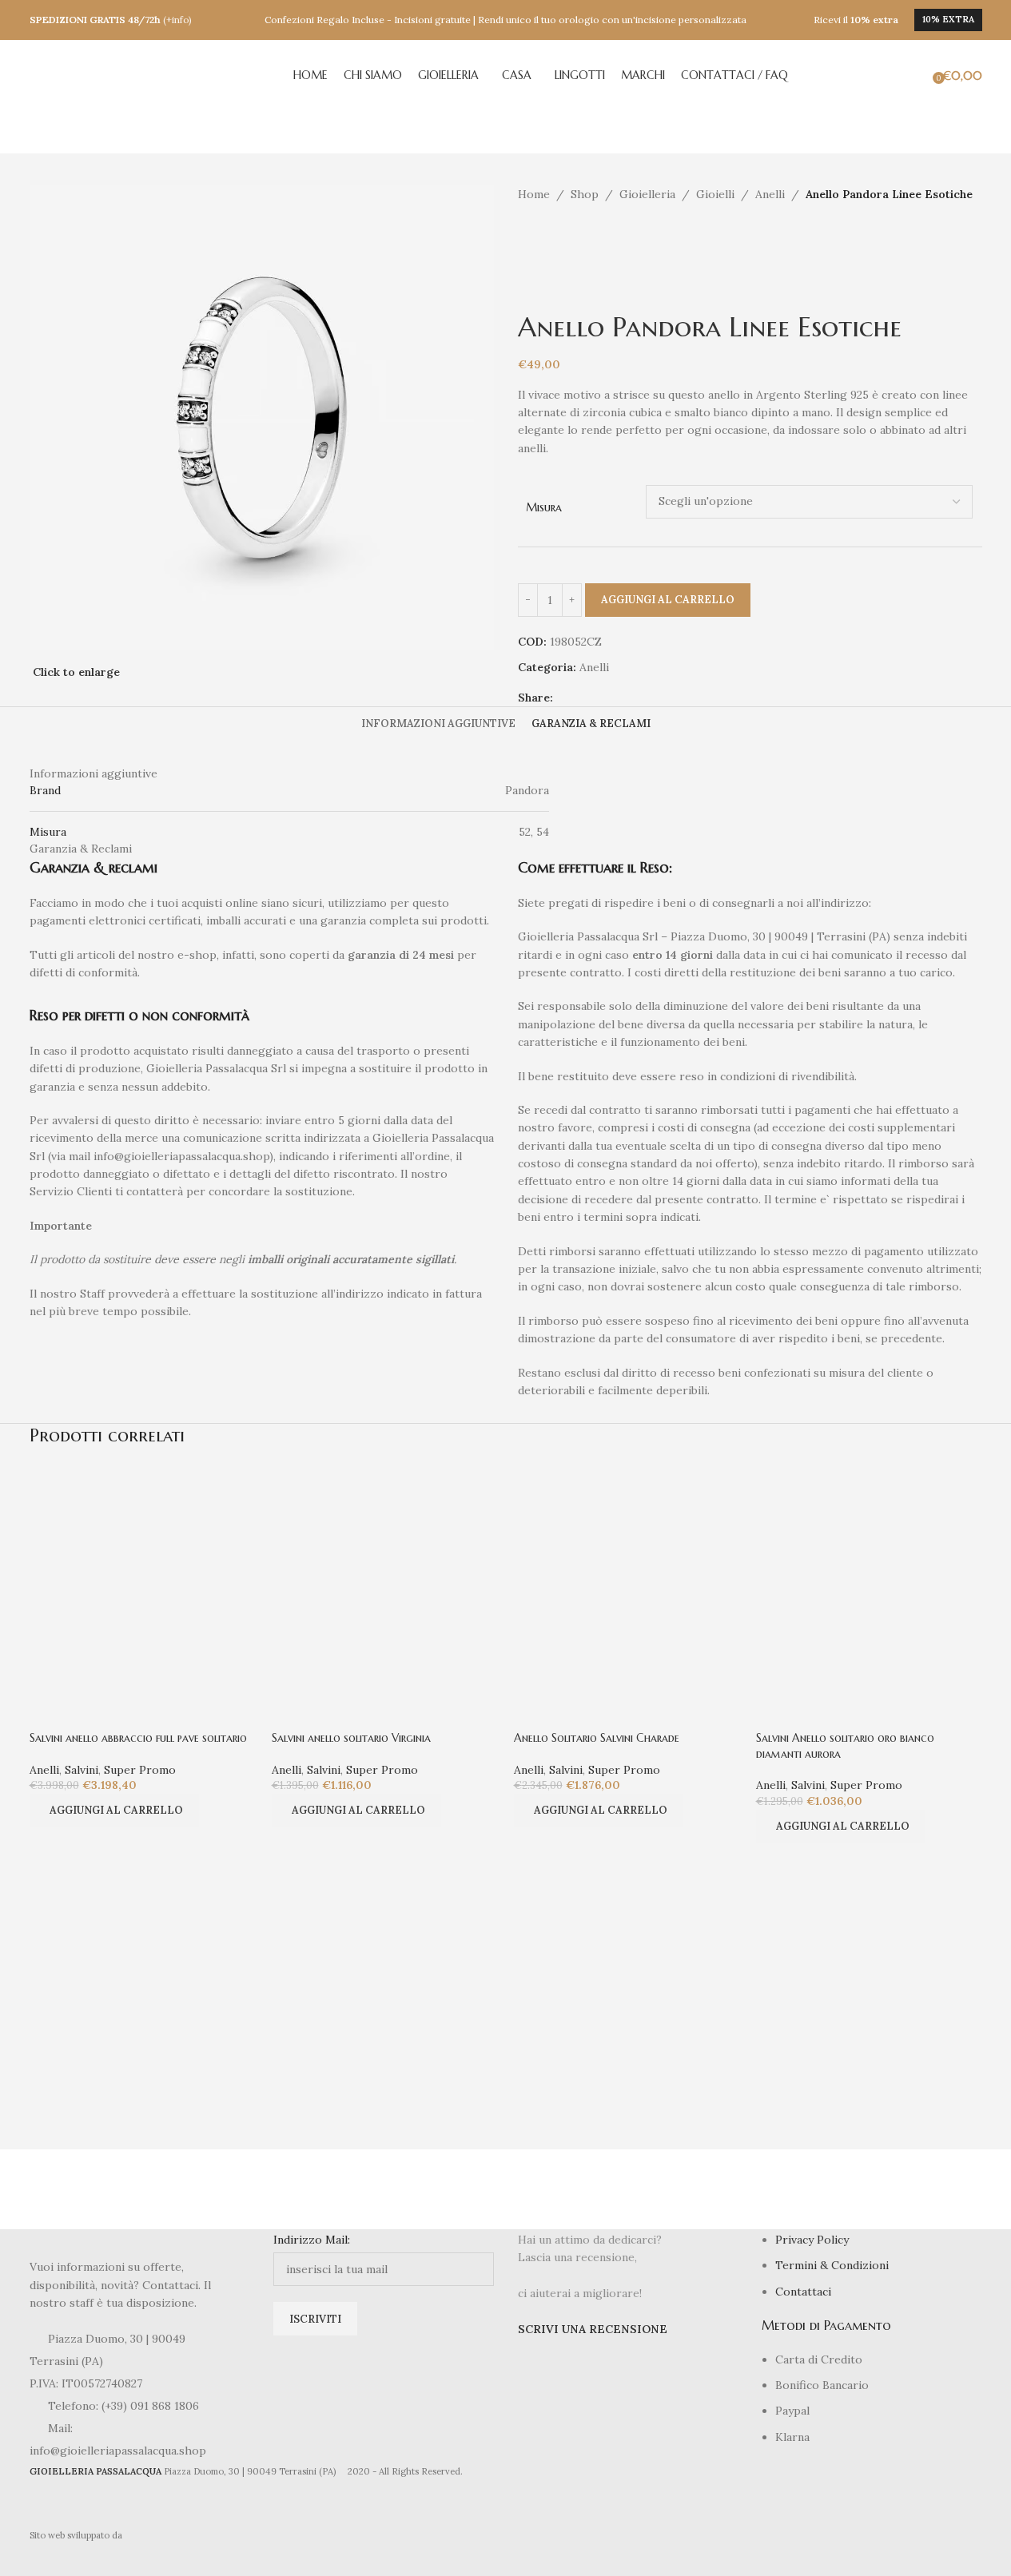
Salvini (82, 1770)
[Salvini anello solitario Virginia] (385, 1576)
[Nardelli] (923, 2189)
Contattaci (803, 2292)
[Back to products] (547, 229)
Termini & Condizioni (832, 2265)
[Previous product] (527, 229)
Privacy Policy (812, 2240)
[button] (114, 1811)
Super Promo (140, 1770)
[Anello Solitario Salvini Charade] (627, 1576)
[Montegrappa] (804, 2189)
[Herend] (327, 2189)
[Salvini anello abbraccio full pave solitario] (143, 1576)
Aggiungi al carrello (668, 600)
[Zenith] (89, 2189)
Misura (544, 507)
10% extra (948, 19)
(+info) (177, 20)
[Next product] (566, 229)
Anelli (770, 194)
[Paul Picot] (208, 2189)
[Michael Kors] (565, 2189)
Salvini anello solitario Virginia (351, 1738)
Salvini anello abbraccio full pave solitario (138, 1738)
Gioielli (715, 194)
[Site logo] (109, 75)
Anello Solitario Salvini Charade (597, 1738)
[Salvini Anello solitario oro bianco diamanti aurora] (869, 1576)
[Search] (921, 76)
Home (534, 194)
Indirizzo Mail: (312, 2240)
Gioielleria (647, 194)
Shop (585, 194)
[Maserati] (446, 2189)
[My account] (899, 76)
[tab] (438, 724)
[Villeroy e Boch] (685, 2189)
